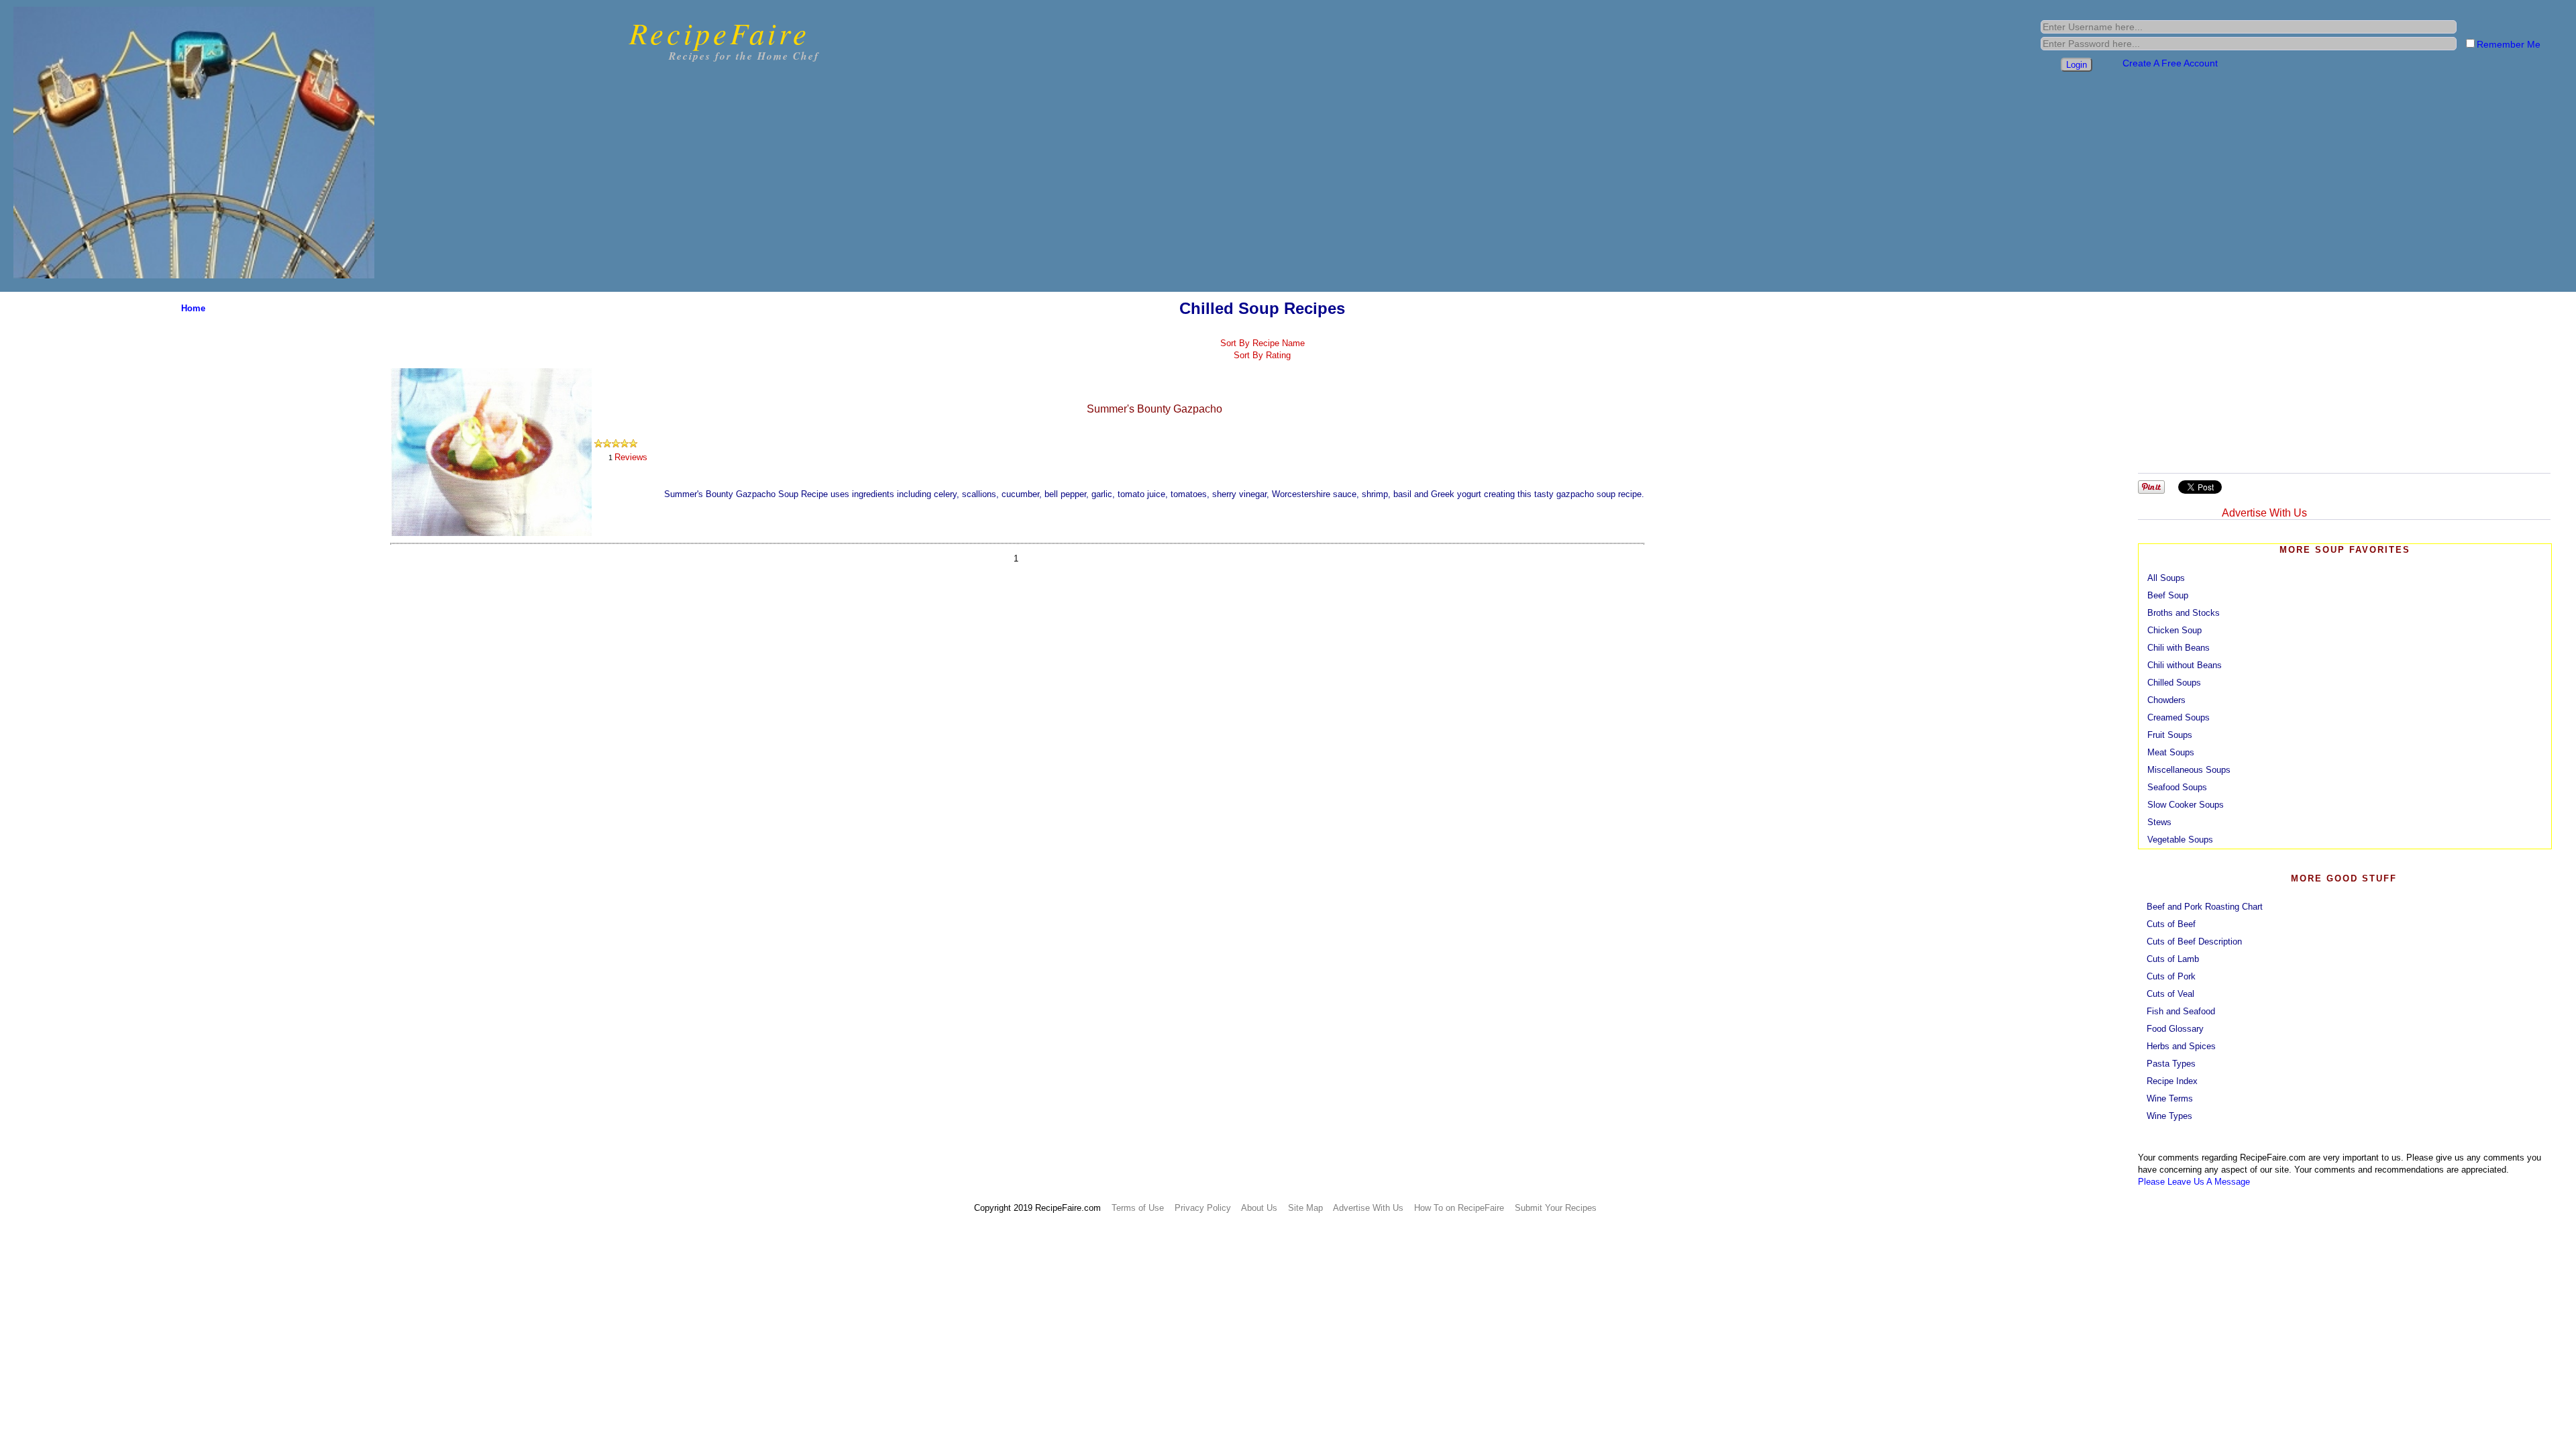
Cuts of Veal (2170, 994)
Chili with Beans (2179, 648)
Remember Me (2509, 44)
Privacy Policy (1203, 1208)
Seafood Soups (2177, 787)
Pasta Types (2171, 1064)
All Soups (2166, 578)
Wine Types (2169, 1116)
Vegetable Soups (2180, 840)
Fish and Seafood (2181, 1011)
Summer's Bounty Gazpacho (1155, 409)
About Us (1259, 1208)
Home (193, 308)
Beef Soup (2168, 595)
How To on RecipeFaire (1459, 1208)
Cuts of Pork (2171, 976)
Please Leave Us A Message (2194, 1182)
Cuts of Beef (2171, 924)
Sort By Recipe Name (1263, 343)
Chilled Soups (2174, 683)
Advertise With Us (2264, 513)
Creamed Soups (2179, 717)
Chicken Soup (2175, 630)
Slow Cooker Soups (2186, 805)
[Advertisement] (2342, 379)
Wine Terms (2170, 1098)
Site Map (1305, 1208)
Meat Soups (2171, 752)
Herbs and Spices (2181, 1046)
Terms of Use (1138, 1208)
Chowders (2166, 700)
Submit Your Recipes (1556, 1208)
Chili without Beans (2185, 665)
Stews (2159, 822)
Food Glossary (2175, 1029)
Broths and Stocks (2184, 613)
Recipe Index (2172, 1081)
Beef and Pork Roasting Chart (2205, 907)
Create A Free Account (2170, 63)
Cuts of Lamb (2173, 959)
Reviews (631, 457)
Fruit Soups (2170, 735)
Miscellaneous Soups (2189, 770)
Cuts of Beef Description (2194, 942)
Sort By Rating (1262, 355)
